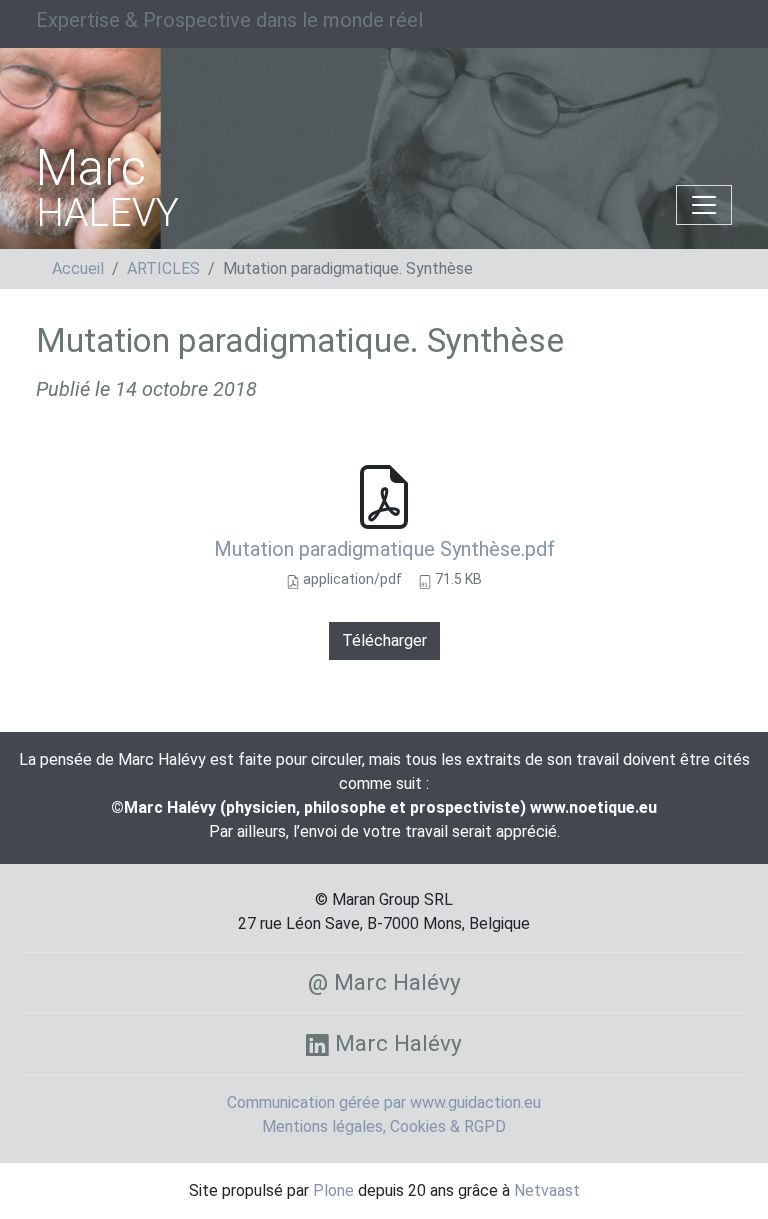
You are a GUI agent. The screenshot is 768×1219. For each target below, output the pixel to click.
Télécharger (384, 640)
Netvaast (547, 1190)
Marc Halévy (395, 1043)
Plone (333, 1190)
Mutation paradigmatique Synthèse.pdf (384, 549)
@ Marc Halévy (384, 982)
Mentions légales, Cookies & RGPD (384, 1126)
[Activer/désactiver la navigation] (704, 205)
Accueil (78, 268)
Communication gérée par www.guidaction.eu (384, 1102)
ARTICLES (163, 268)
